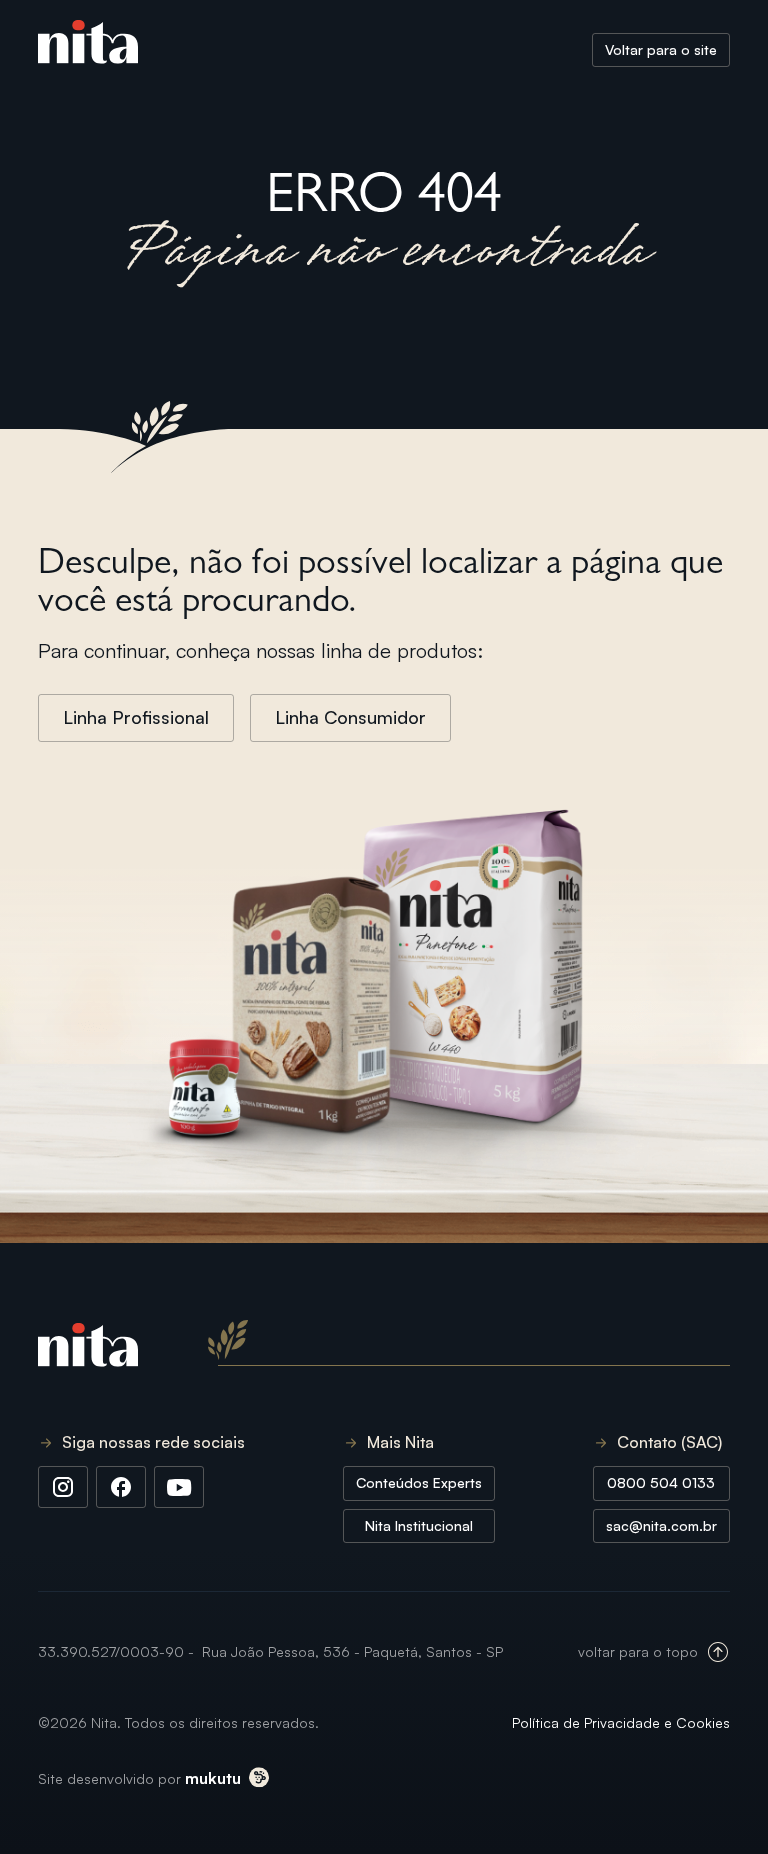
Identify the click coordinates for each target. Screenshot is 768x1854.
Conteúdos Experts (419, 1482)
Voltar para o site (661, 49)
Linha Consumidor (350, 717)
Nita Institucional (419, 1525)
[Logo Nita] (88, 50)
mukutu (213, 1778)
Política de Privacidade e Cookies (621, 1722)
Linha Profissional (136, 717)
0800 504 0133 (661, 1482)
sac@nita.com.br (661, 1525)
